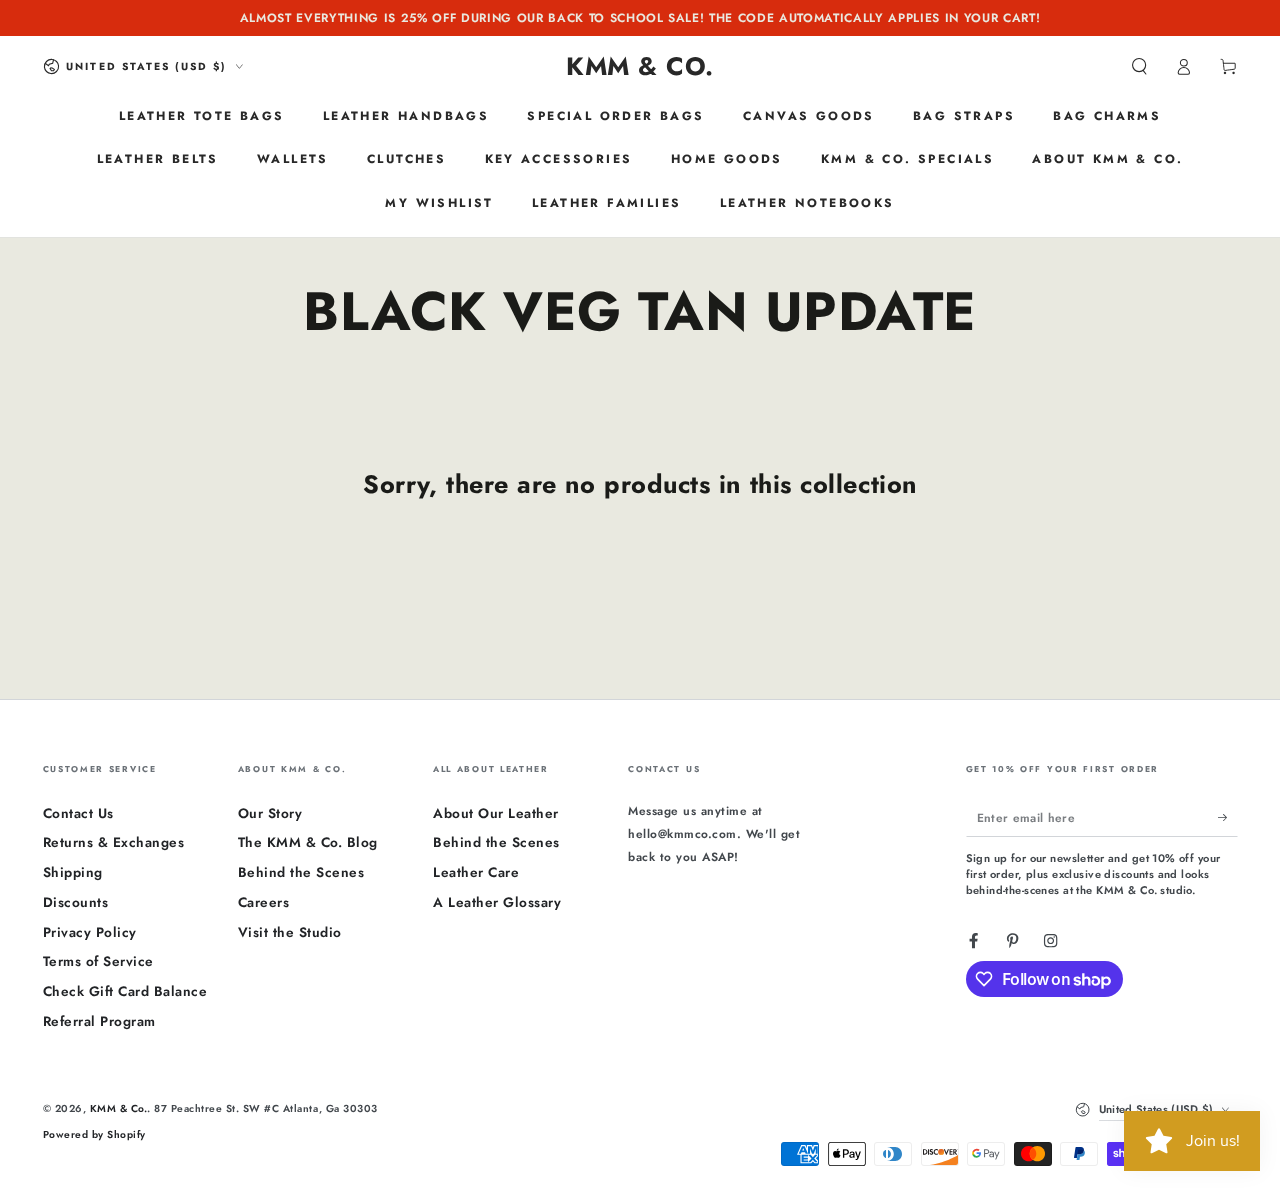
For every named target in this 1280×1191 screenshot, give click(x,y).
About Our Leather (496, 813)
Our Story (270, 813)
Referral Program (99, 1021)
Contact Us (78, 813)
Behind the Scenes (301, 872)
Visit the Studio (290, 932)
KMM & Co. (119, 1108)
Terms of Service (98, 961)
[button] (1140, 66)
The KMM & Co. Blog (308, 842)
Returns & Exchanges (114, 842)
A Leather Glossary (497, 902)
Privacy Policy (90, 932)
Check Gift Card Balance (125, 991)
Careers (264, 902)
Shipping (73, 872)
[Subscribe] (1228, 817)
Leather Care (476, 872)
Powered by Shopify (94, 1134)
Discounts (76, 902)
